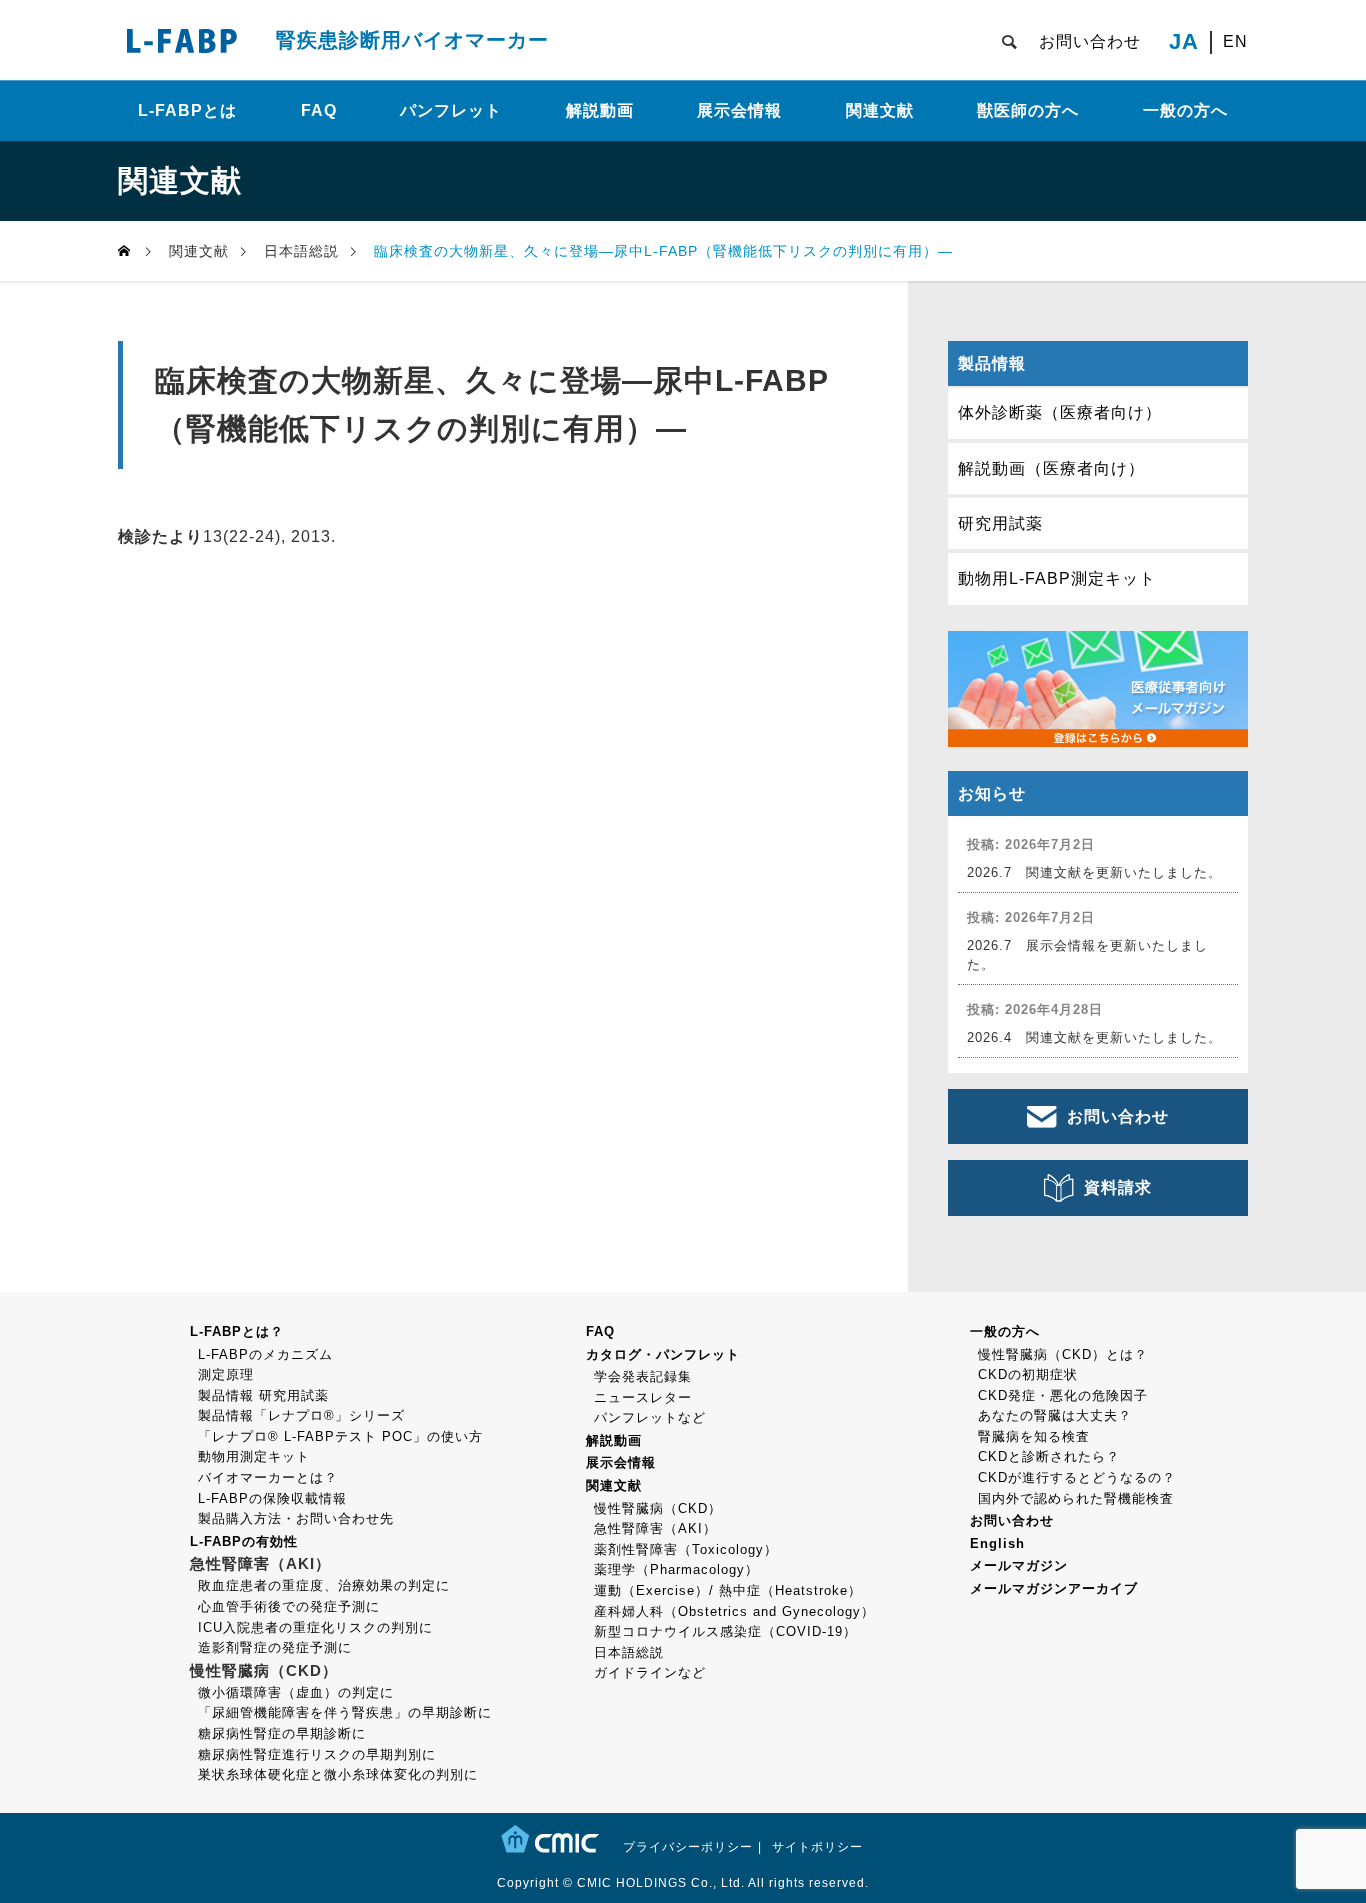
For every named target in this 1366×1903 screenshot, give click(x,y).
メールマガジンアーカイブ (1054, 1588)
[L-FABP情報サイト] (182, 40)
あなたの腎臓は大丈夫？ (1055, 1415)
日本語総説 (629, 1652)
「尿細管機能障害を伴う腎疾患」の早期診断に (345, 1712)
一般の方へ (1185, 110)
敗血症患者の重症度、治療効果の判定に (324, 1585)
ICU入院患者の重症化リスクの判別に (315, 1627)
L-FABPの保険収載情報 (272, 1498)
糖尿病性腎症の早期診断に (282, 1733)
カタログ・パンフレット (663, 1354)
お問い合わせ (1090, 41)
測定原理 (226, 1374)
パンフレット (451, 110)
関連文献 (880, 110)
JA (1184, 42)
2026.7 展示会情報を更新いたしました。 (1087, 955)
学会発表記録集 (643, 1376)
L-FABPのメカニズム (265, 1354)
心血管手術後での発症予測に (289, 1606)
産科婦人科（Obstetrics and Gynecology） (734, 1611)
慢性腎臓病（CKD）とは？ (1063, 1354)
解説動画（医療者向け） (1051, 468)
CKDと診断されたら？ (1049, 1456)
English (997, 1543)
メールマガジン (1019, 1565)
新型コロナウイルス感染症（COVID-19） (725, 1631)
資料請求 (1118, 1187)
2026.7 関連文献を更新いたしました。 (1094, 872)
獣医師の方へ (1028, 110)
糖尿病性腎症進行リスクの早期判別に (317, 1754)
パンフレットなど (650, 1417)
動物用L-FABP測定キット (1057, 578)
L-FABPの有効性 (244, 1541)
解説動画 (600, 110)
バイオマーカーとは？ (268, 1477)
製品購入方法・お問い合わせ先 (296, 1518)
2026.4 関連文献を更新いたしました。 (1094, 1037)
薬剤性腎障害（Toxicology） (686, 1549)
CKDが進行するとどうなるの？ (1077, 1477)
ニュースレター (643, 1397)
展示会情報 (739, 110)
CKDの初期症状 (1028, 1374)
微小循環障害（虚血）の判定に (296, 1692)
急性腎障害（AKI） (655, 1528)
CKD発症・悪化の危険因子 (1063, 1395)
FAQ (319, 110)
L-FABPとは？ (237, 1331)
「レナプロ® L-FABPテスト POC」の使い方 (340, 1436)
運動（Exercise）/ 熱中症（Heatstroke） (728, 1590)
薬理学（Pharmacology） (676, 1569)
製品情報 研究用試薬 (263, 1395)
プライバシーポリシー (688, 1847)
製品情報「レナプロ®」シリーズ (301, 1415)
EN (1235, 42)
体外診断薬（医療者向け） (1060, 412)
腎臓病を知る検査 (1034, 1436)
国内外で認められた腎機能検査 (1076, 1498)
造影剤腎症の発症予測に (275, 1647)
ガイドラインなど (650, 1672)
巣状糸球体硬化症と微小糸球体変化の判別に (338, 1774)
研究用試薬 (1000, 523)
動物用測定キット (254, 1456)
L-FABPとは (187, 110)
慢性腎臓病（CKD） (658, 1508)
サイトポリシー (817, 1847)
